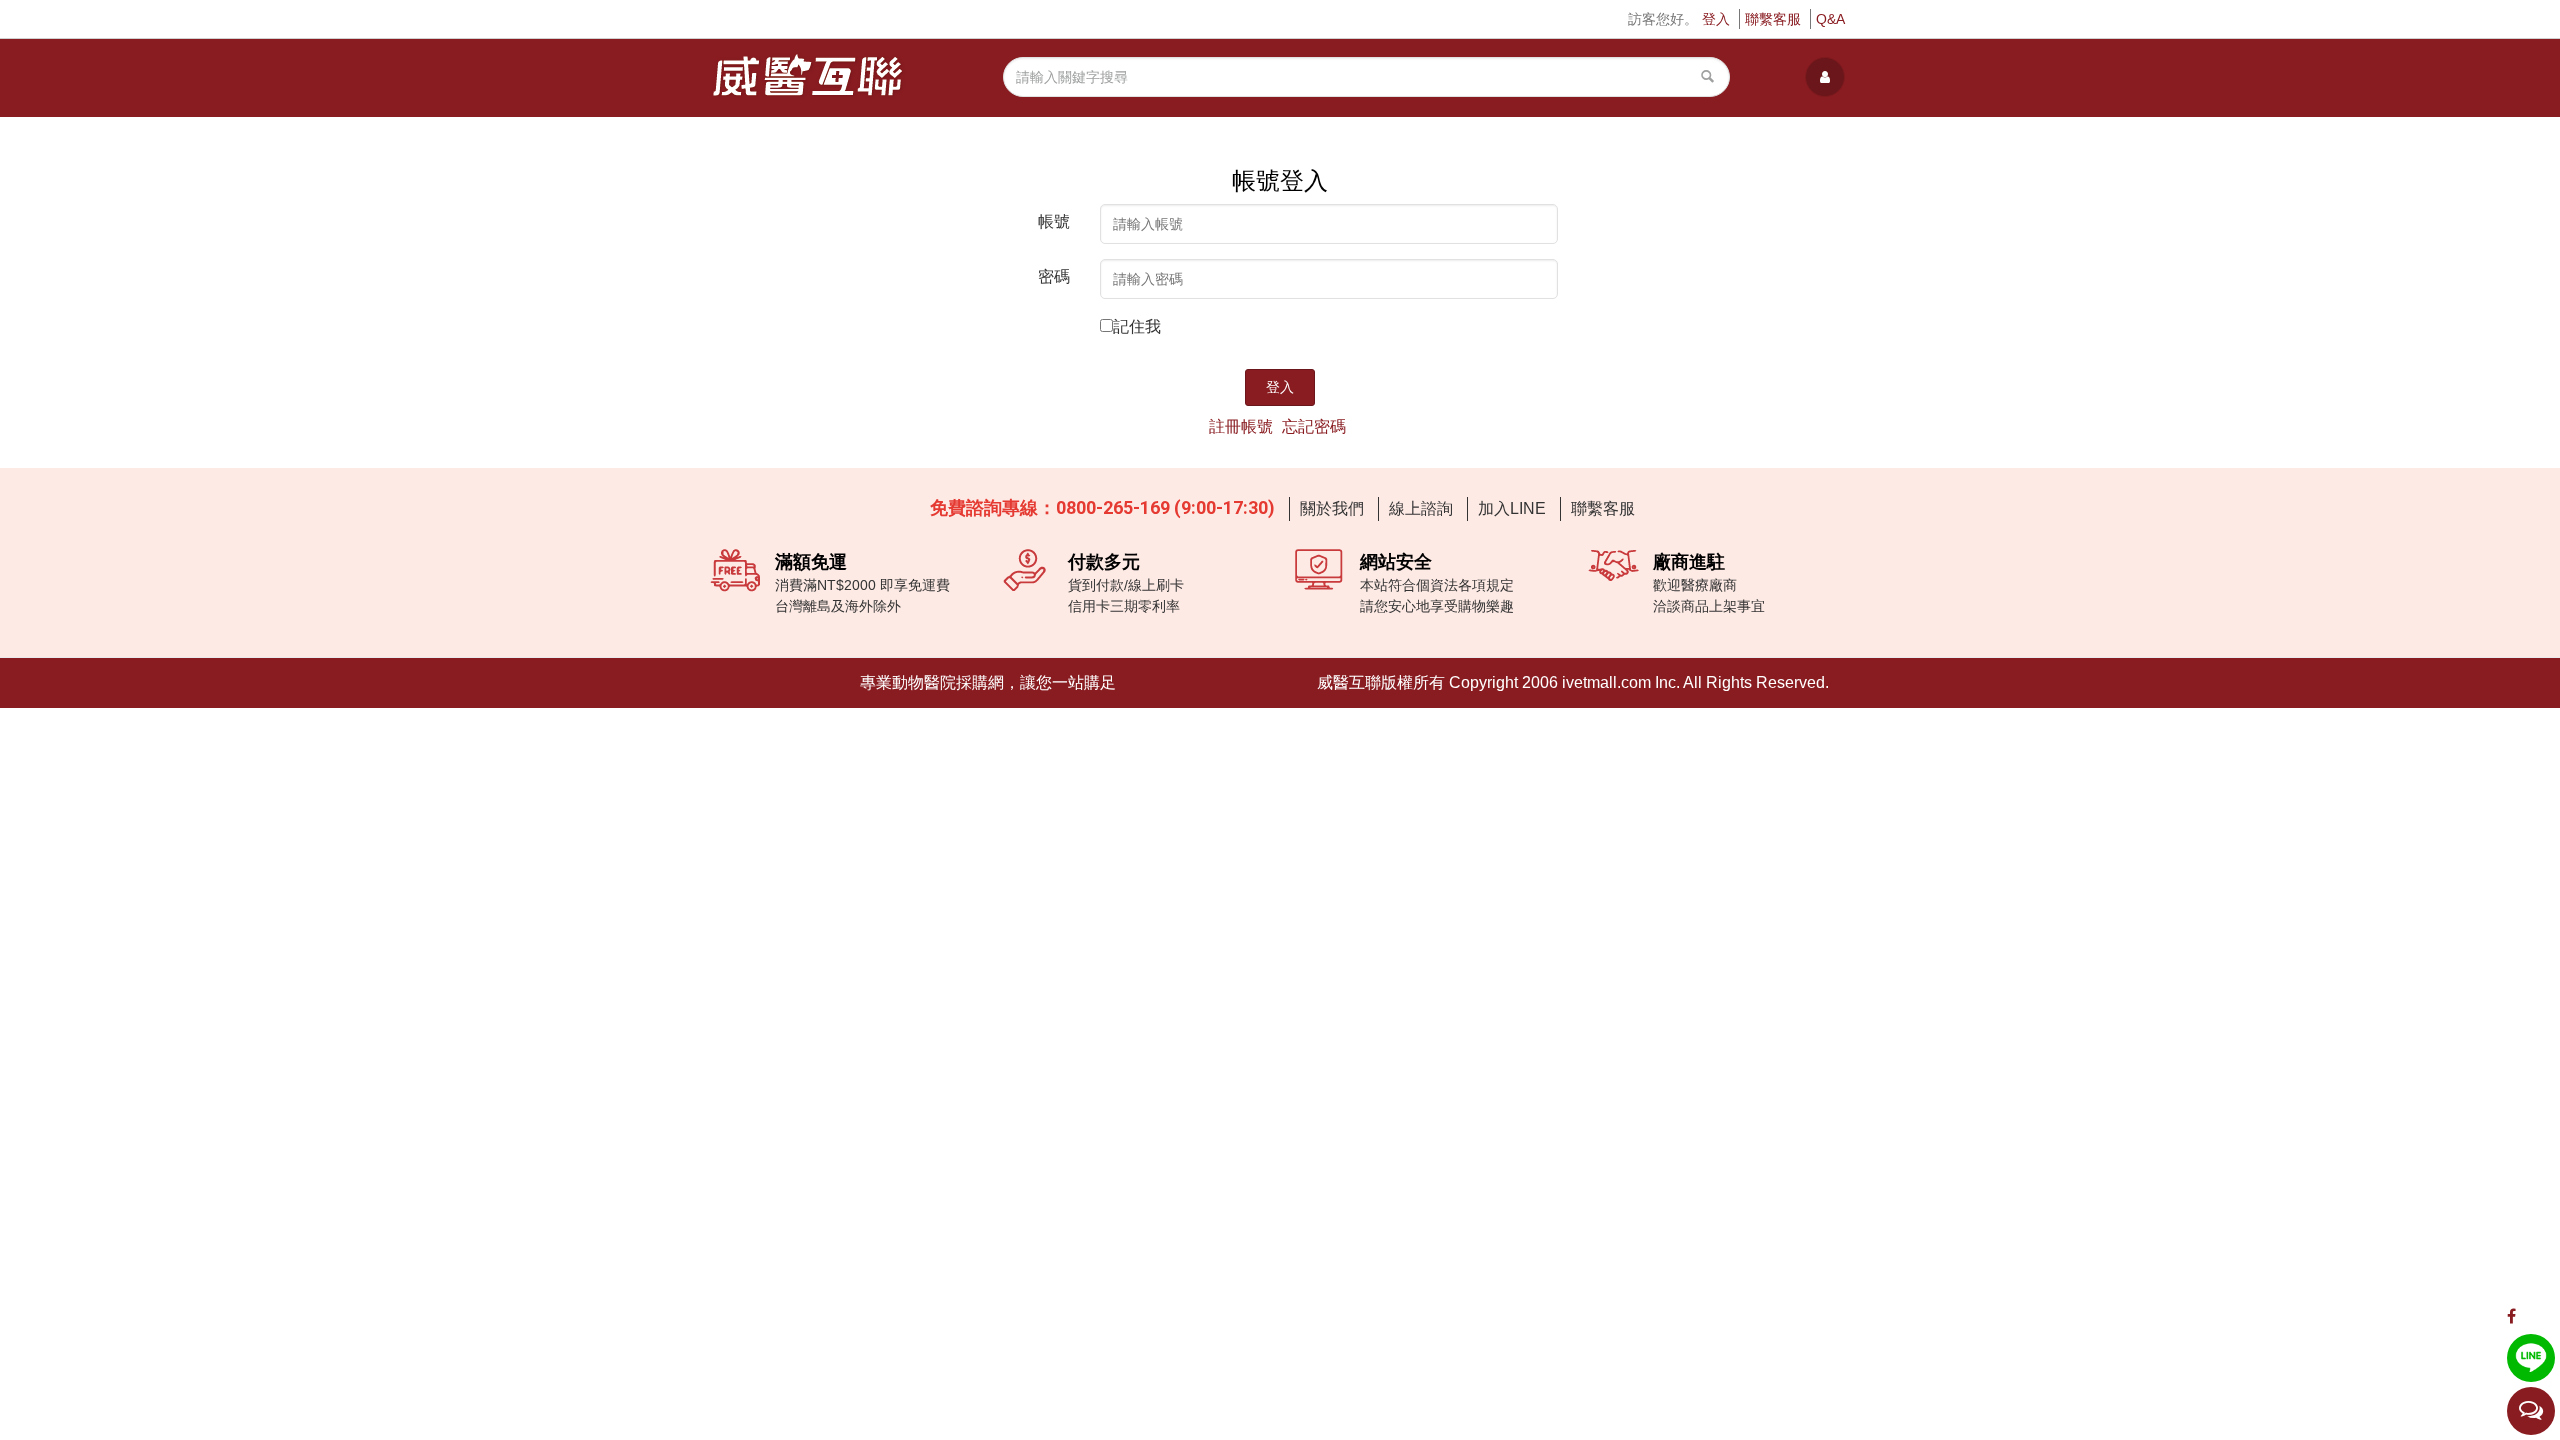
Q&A (1830, 19)
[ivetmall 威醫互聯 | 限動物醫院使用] (809, 76)
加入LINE (1512, 508)
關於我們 (1332, 508)
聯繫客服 (1773, 19)
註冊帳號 (1241, 426)
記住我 (1137, 326)
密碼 (1054, 276)
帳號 (1054, 221)
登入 (1716, 19)
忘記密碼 (1314, 426)
